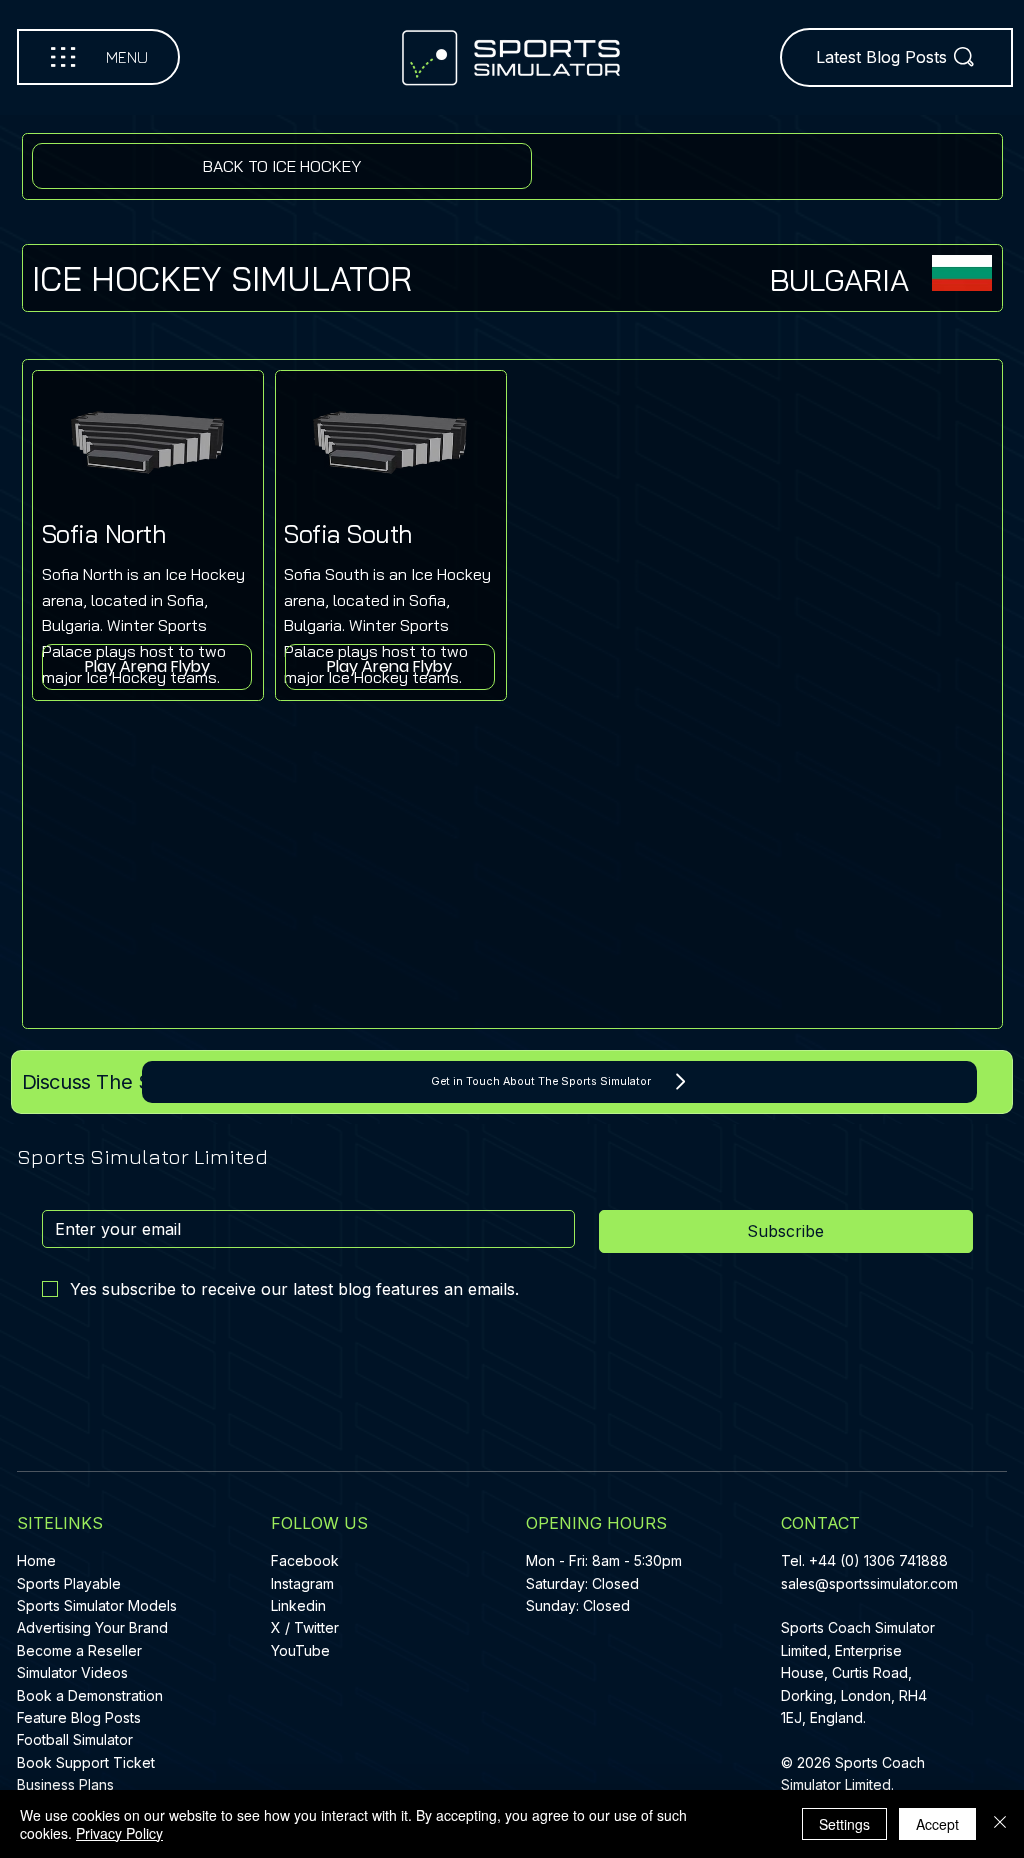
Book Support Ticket (86, 1762)
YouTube (300, 1650)
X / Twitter (305, 1627)
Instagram (302, 1583)
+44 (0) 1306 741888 (878, 1560)
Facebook (305, 1560)
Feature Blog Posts (79, 1717)
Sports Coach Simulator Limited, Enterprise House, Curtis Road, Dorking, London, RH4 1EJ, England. (858, 1672)
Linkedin (298, 1605)
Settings (844, 1824)
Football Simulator (75, 1739)
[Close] (1000, 1824)
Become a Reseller (79, 1650)
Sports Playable (69, 1583)
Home (36, 1560)
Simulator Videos (72, 1672)
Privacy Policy (119, 1833)
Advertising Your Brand (92, 1627)
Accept (937, 1824)
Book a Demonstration (90, 1695)
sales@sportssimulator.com (869, 1583)
